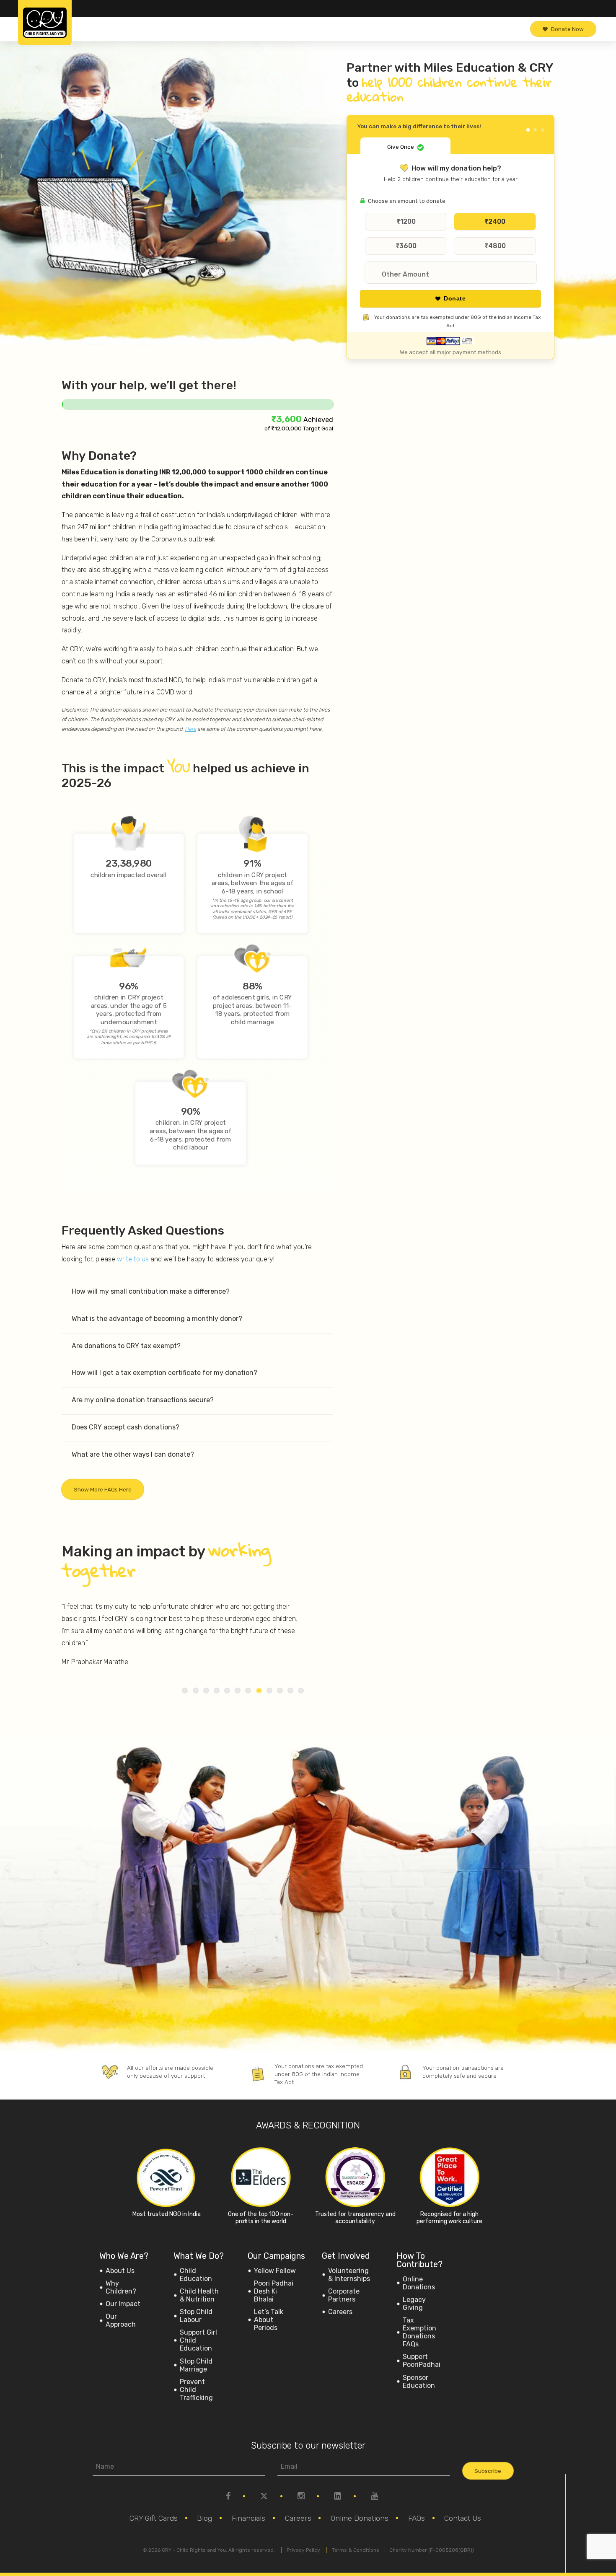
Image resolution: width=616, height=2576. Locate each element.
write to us (133, 1259)
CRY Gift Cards (154, 2518)
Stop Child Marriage (196, 2365)
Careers (340, 2312)
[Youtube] (374, 2504)
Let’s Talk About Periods (269, 2320)
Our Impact (123, 2304)
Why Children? (121, 2287)
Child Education (196, 2275)
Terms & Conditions (356, 2550)
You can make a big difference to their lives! (419, 126)
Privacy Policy (303, 2550)
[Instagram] (301, 2504)
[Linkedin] (338, 2504)
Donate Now (567, 29)
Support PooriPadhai (422, 2361)
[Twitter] (264, 2504)
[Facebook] (228, 2504)
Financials (248, 2518)
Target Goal (317, 428)
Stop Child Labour (196, 2316)
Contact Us (463, 2518)
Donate (455, 299)
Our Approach (121, 2320)
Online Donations (419, 2283)
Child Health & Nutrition (199, 2295)
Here (190, 729)
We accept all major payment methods (450, 352)
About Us (120, 2271)
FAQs (417, 2518)
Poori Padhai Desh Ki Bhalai (274, 2291)
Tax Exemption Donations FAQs (419, 2332)
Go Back (534, 124)
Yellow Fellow (275, 2271)
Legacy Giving (414, 2304)
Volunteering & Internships (349, 2275)
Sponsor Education (419, 2382)
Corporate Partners (344, 2295)
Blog (204, 2518)
